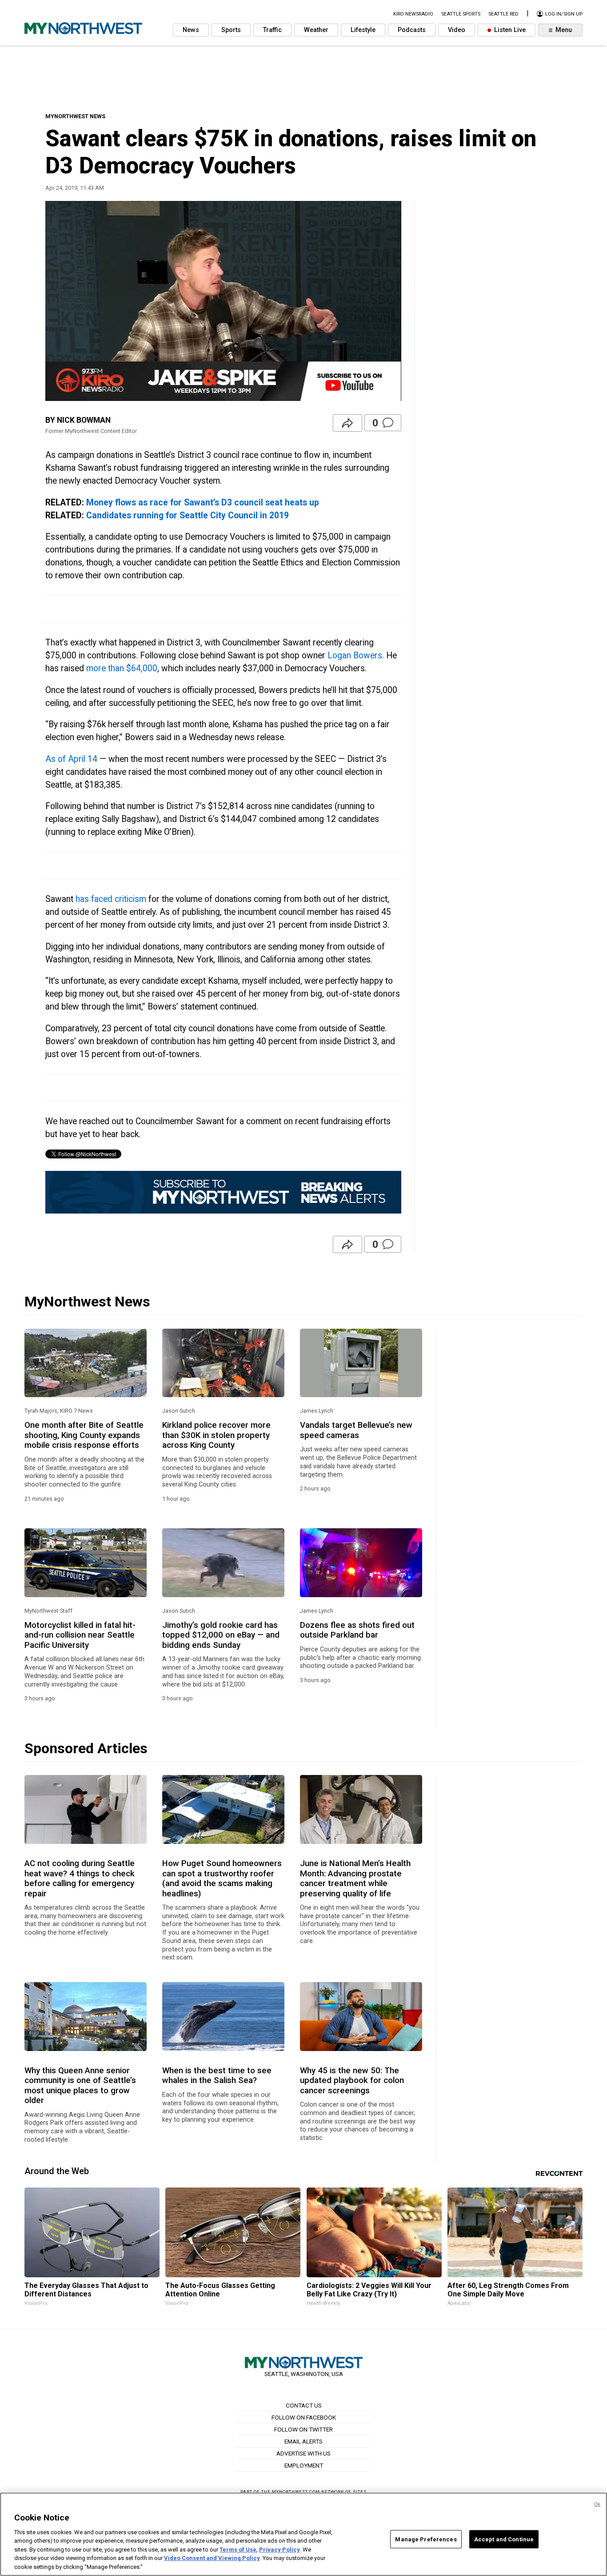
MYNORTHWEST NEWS (75, 116)
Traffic (272, 30)
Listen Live (509, 30)
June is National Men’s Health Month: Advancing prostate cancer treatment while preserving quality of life (355, 1878)
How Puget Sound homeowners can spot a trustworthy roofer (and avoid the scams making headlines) (222, 1878)
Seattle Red (503, 14)
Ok (597, 2504)
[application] (223, 301)
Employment (304, 2465)
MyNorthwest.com (296, 2492)
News (191, 30)
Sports (231, 30)
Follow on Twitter (303, 2429)
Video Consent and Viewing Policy (212, 2558)
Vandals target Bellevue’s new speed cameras (356, 1430)
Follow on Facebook (304, 2417)
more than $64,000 (122, 668)
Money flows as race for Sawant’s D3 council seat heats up (203, 503)
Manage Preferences (426, 2539)
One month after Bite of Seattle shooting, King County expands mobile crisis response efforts (84, 1435)
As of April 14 (71, 759)
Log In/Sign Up (563, 14)
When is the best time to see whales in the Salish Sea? (217, 2075)
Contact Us (304, 2405)
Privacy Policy (280, 2550)
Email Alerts (303, 2441)
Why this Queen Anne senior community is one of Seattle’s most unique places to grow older (80, 2085)
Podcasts (412, 30)
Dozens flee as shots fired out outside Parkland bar (357, 1630)
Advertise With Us (303, 2453)
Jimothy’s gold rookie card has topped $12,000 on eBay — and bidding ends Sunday (221, 1635)
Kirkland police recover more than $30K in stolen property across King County (216, 1435)
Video (457, 30)
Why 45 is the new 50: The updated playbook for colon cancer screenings (352, 2081)
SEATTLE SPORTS (461, 14)
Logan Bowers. (356, 655)
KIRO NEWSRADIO (413, 14)
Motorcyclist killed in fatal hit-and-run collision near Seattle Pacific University (80, 1635)
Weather (316, 30)
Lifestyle (363, 30)
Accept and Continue (504, 2539)
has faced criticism (111, 899)
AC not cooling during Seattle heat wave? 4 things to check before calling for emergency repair (80, 1878)
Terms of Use (238, 2550)
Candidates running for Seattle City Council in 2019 (188, 515)
